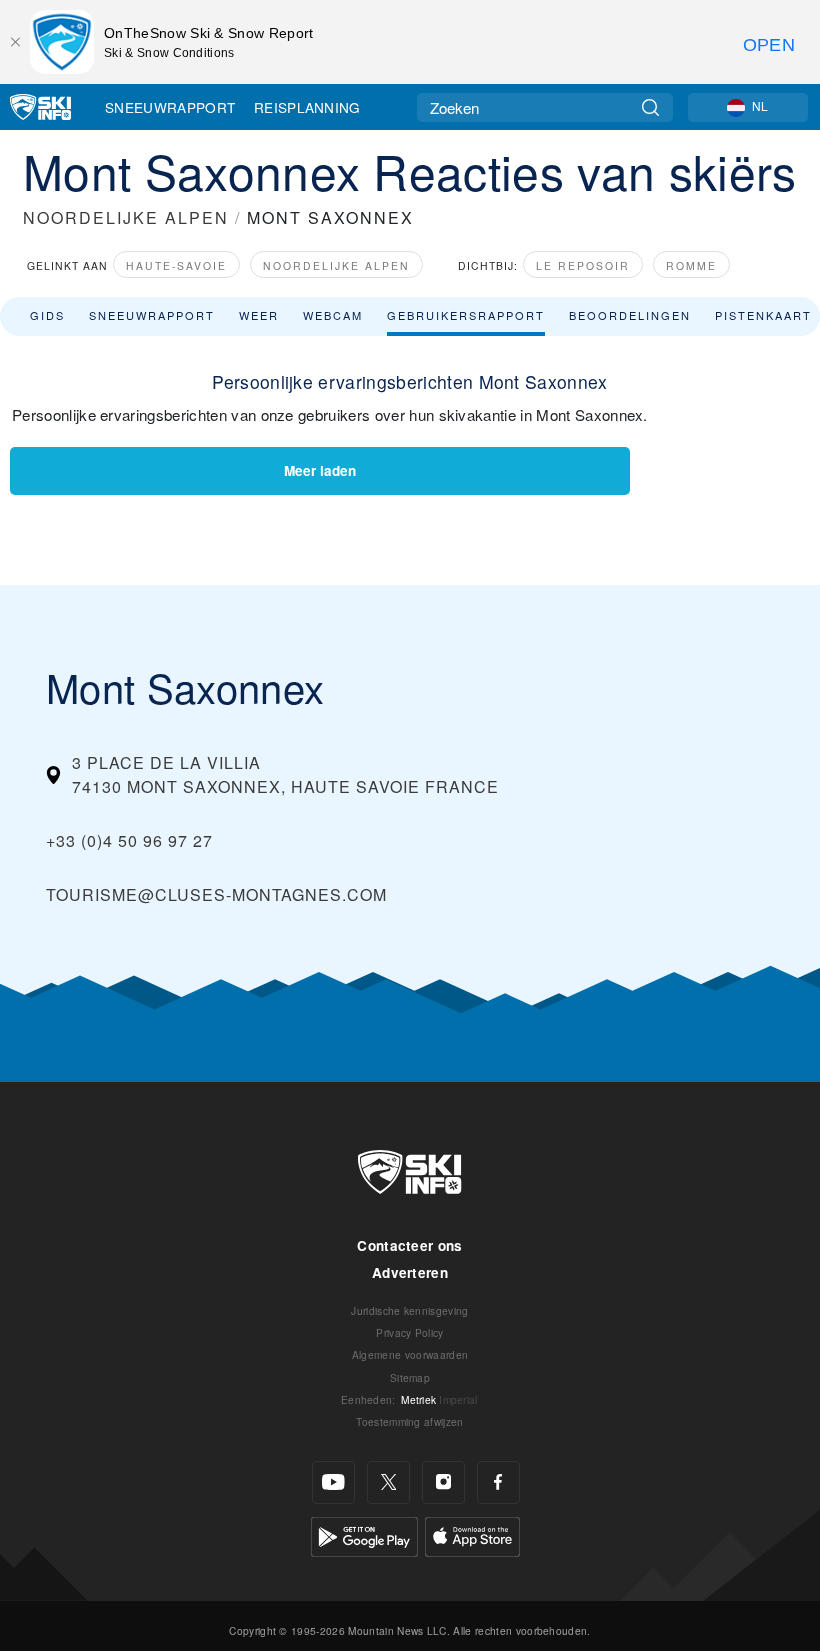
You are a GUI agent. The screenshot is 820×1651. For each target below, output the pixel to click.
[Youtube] (333, 1482)
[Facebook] (498, 1482)
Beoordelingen (630, 315)
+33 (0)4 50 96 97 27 (129, 840)
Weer (259, 315)
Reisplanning (307, 107)
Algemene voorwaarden (410, 1354)
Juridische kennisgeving (409, 1310)
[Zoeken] (650, 107)
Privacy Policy (409, 1332)
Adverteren (410, 1272)
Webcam (333, 315)
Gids (47, 315)
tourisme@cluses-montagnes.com (216, 894)
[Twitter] (388, 1482)
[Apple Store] (472, 1534)
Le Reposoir (583, 265)
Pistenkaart (763, 315)
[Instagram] (443, 1482)
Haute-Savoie (176, 265)
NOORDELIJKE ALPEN (126, 217)
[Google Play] (364, 1534)
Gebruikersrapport (466, 315)
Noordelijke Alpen (336, 265)
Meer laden (320, 470)
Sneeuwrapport (170, 107)
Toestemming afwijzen (409, 1421)
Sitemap (410, 1377)
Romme (691, 265)
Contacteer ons (409, 1245)
